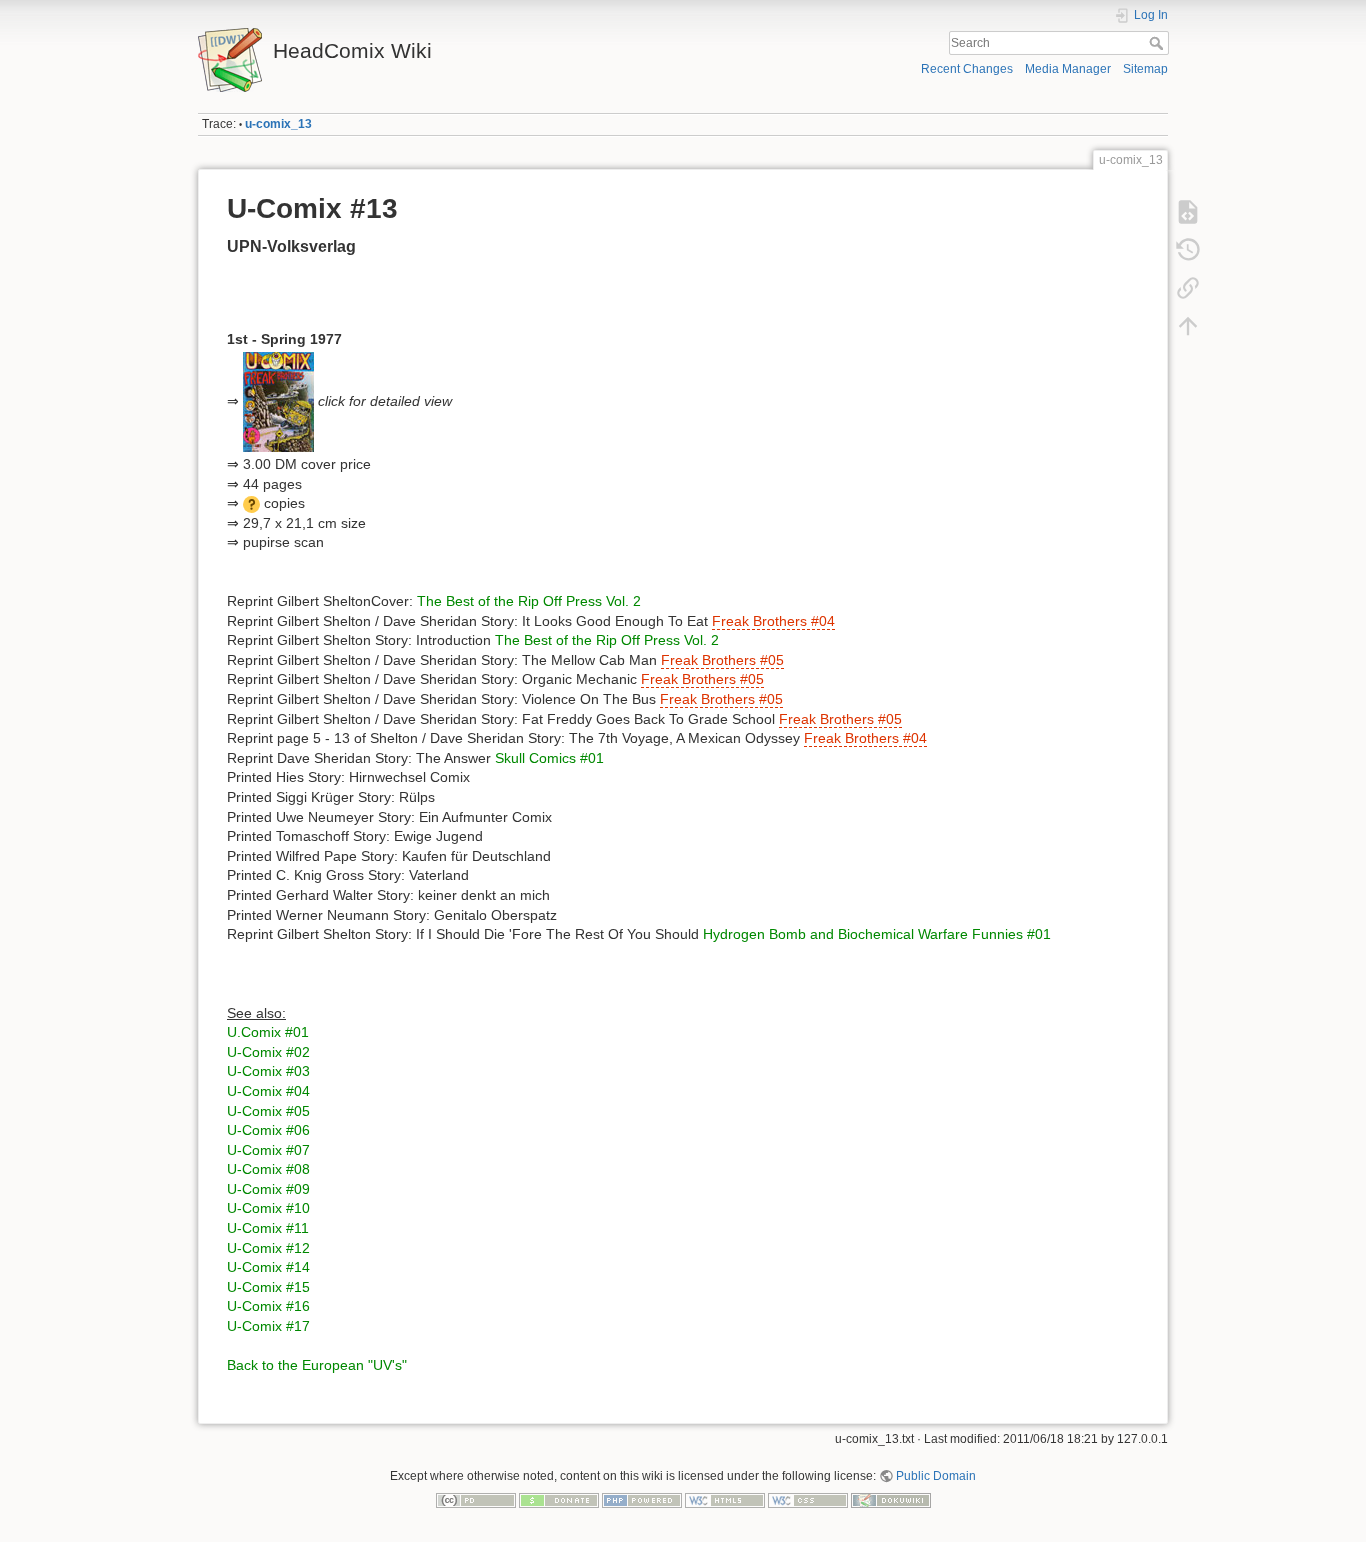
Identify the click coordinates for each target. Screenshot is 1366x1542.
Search (1158, 43)
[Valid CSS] (808, 1499)
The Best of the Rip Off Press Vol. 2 (529, 601)
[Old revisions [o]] (1188, 250)
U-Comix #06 (268, 1130)
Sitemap (1145, 69)
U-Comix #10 (268, 1208)
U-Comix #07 (268, 1150)
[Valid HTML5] (725, 1499)
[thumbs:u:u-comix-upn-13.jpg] (278, 401)
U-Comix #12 (268, 1248)
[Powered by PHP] (642, 1499)
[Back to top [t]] (1188, 326)
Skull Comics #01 (549, 758)
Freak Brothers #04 (773, 621)
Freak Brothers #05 (722, 660)
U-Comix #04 (268, 1091)
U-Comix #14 (268, 1267)
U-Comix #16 (268, 1306)
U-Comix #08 (268, 1169)
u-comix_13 (278, 124)
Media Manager (1068, 69)
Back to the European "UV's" (317, 1365)
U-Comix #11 (268, 1228)
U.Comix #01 (268, 1032)
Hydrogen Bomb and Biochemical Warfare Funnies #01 (877, 934)
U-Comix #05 (268, 1111)
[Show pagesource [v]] (1188, 212)
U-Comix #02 (268, 1052)
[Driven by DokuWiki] (891, 1499)
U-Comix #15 (268, 1287)
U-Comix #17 (268, 1326)
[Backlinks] (1188, 288)
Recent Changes (967, 69)
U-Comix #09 (268, 1189)
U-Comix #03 (268, 1071)
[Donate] (559, 1499)
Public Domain (936, 1476)
